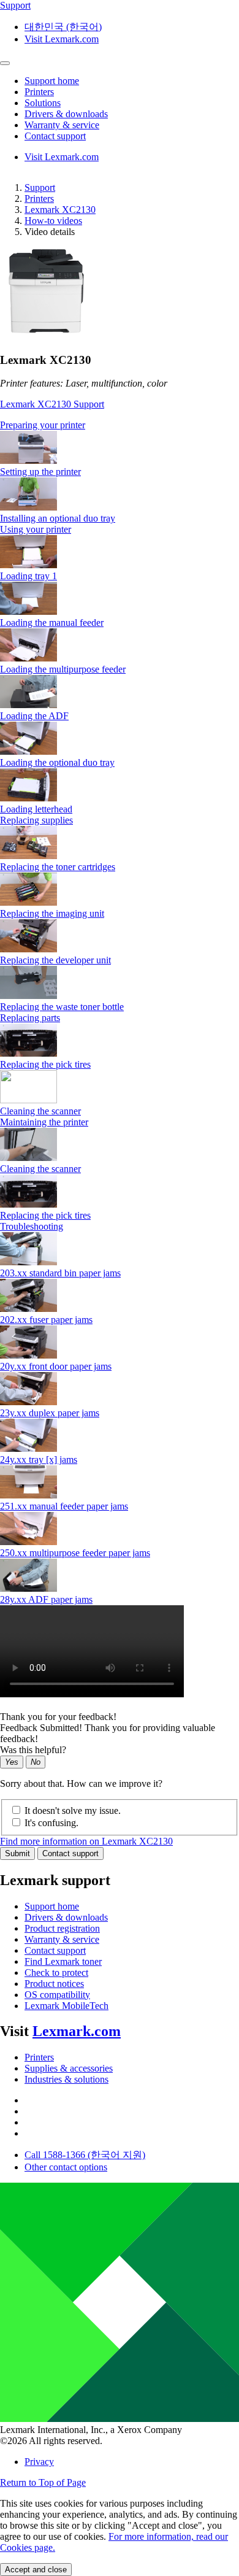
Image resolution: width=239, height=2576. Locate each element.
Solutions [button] (43, 103)
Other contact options (66, 2167)
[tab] (120, 425)
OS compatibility (57, 1995)
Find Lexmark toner (63, 1961)
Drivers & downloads (66, 1917)
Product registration (62, 1928)
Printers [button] (39, 92)
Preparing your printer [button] (43, 425)
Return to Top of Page (43, 2482)
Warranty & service (62, 1939)
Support (40, 187)
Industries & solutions (66, 2079)
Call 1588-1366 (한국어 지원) (85, 2155)
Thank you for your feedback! (58, 1717)
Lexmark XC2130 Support (52, 404)
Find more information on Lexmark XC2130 (86, 1841)
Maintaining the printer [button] (44, 1122)
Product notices (54, 1984)
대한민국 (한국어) (63, 27)
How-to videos (53, 221)
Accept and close (36, 2570)
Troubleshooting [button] (32, 1226)
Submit (17, 1853)
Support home (52, 1906)
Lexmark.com (77, 2031)
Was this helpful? (33, 1750)
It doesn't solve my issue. (73, 1811)
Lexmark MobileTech (66, 2006)
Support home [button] (52, 81)
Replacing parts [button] (30, 1018)
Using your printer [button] (36, 529)
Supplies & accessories (69, 2068)
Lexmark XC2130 (60, 210)
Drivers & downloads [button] (66, 114)
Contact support (70, 1853)
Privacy (39, 2462)
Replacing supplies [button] (36, 820)
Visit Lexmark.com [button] (62, 39)
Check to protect (56, 1972)
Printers (39, 199)
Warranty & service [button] (62, 125)
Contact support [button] (55, 136)
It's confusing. (51, 1823)
